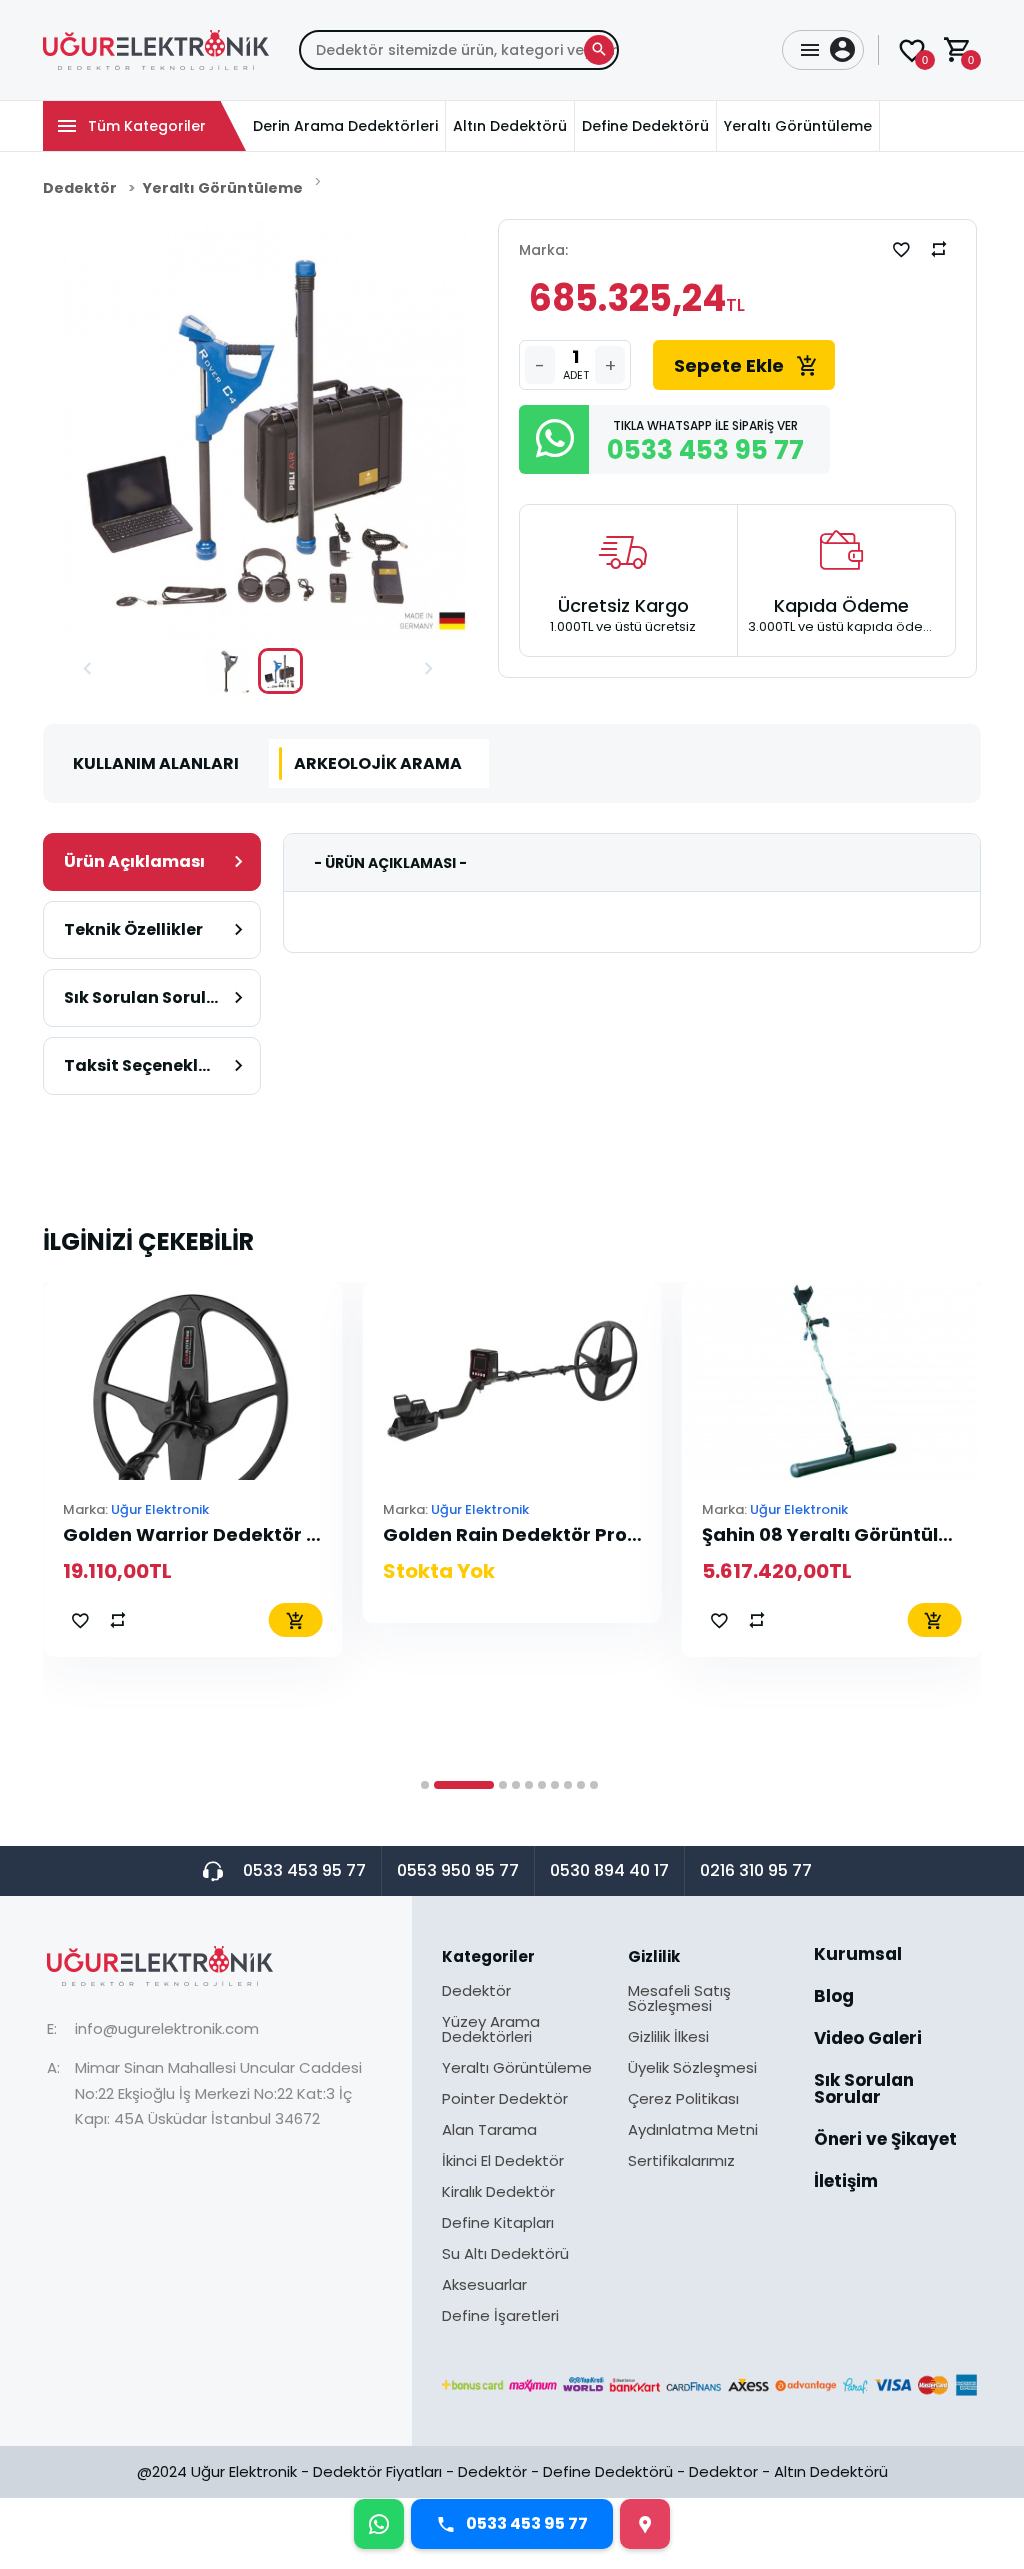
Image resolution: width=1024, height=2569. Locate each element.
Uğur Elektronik (160, 1509)
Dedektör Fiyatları (377, 2471)
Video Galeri (868, 2040)
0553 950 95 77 (458, 1870)
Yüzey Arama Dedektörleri (491, 2030)
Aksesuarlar (484, 2286)
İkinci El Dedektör (503, 2162)
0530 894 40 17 (609, 1870)
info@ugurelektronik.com (167, 2028)
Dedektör (80, 188)
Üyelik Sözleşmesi (692, 2069)
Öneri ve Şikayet (885, 2141)
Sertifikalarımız (681, 2160)
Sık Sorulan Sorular (144, 997)
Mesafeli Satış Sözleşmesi (679, 1999)
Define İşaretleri (500, 2315)
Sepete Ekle (729, 365)
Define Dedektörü (608, 2471)
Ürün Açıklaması (134, 861)
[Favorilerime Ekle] (901, 249)
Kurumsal (858, 1956)
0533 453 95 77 (304, 1870)
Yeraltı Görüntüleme (223, 188)
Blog (834, 1998)
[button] (87, 671)
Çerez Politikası (683, 2100)
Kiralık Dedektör (498, 2193)
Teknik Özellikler (133, 929)
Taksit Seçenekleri (142, 1065)
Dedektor (723, 2471)
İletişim (846, 2181)
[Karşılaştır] (939, 249)
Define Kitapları (498, 2224)
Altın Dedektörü (831, 2471)
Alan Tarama (489, 2131)
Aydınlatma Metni (693, 2131)
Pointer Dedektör (505, 2100)
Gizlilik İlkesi (668, 2038)
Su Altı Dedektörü (505, 2255)
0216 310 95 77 (756, 1870)
